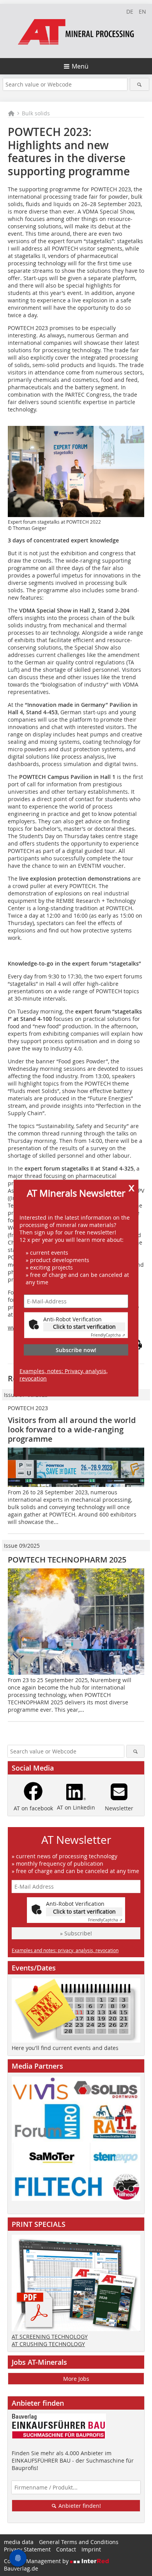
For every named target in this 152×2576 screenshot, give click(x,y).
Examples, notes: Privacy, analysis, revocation (64, 1375)
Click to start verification (84, 1327)
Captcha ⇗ (108, 1335)
